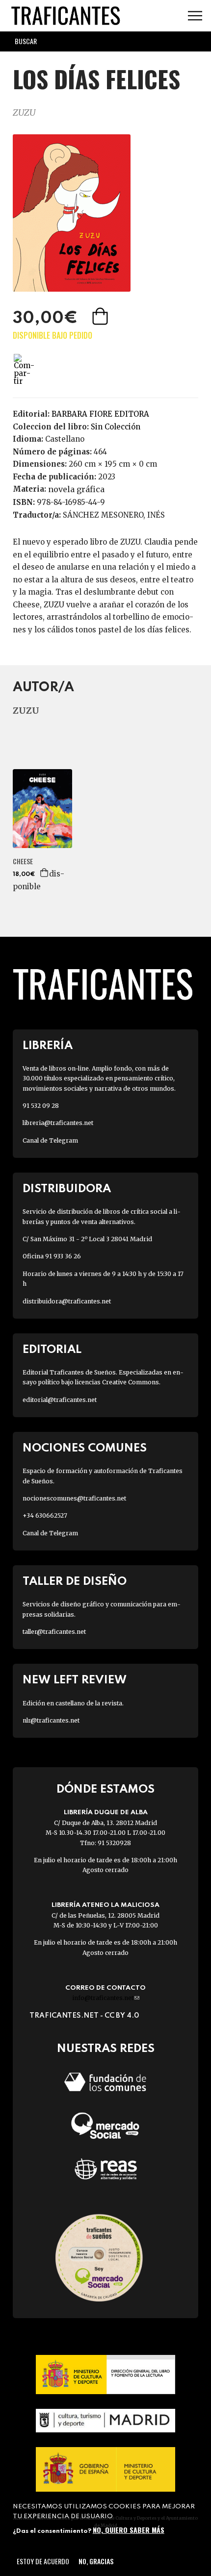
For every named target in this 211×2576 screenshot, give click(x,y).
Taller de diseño (75, 1582)
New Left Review (75, 1680)
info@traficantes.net (106, 1998)
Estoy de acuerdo (43, 2561)
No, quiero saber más (129, 2530)
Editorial (52, 1350)
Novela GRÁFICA (76, 489)
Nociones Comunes (85, 1448)
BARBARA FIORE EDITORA (100, 414)
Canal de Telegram (50, 1140)
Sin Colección (116, 427)
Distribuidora (67, 1189)
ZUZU (24, 113)
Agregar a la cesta (101, 316)
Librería (48, 1046)
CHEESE (23, 861)
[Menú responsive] (195, 16)
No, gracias (96, 2561)
